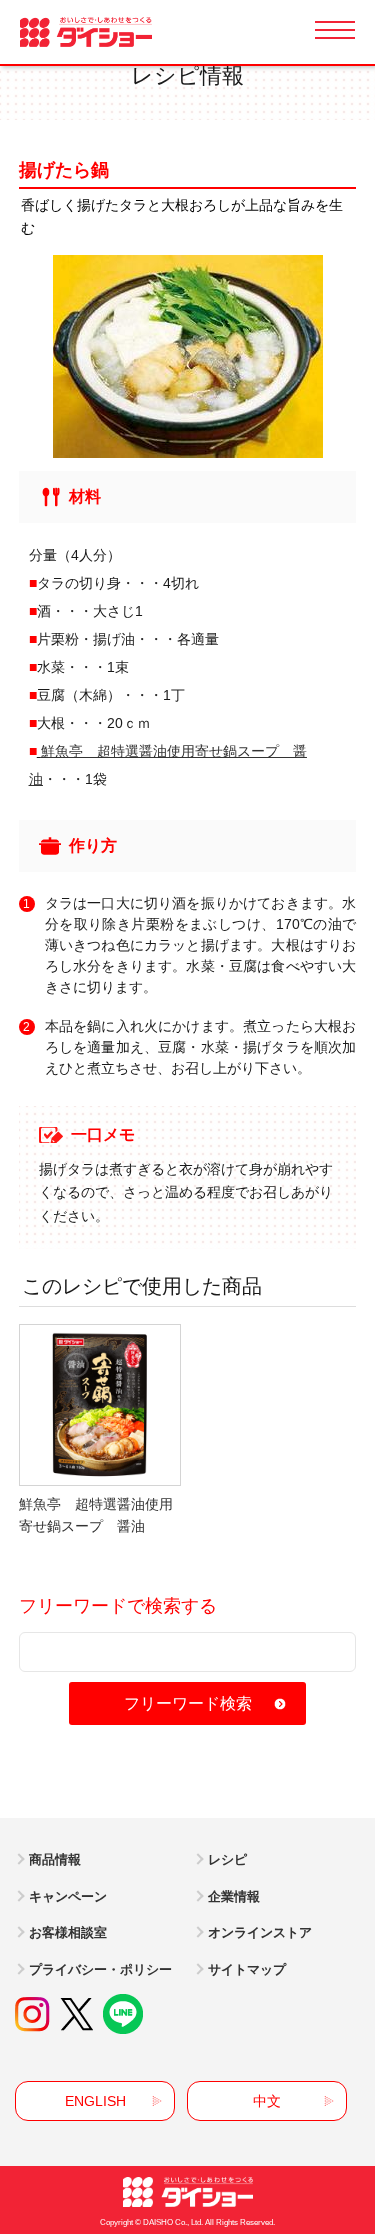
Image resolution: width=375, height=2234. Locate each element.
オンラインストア (260, 1932)
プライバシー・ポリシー (100, 1969)
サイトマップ (247, 1969)
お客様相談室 (68, 1932)
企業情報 (234, 1896)
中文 (267, 2101)
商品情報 (55, 1859)
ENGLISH (95, 2101)
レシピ (227, 1859)
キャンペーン (68, 1896)
